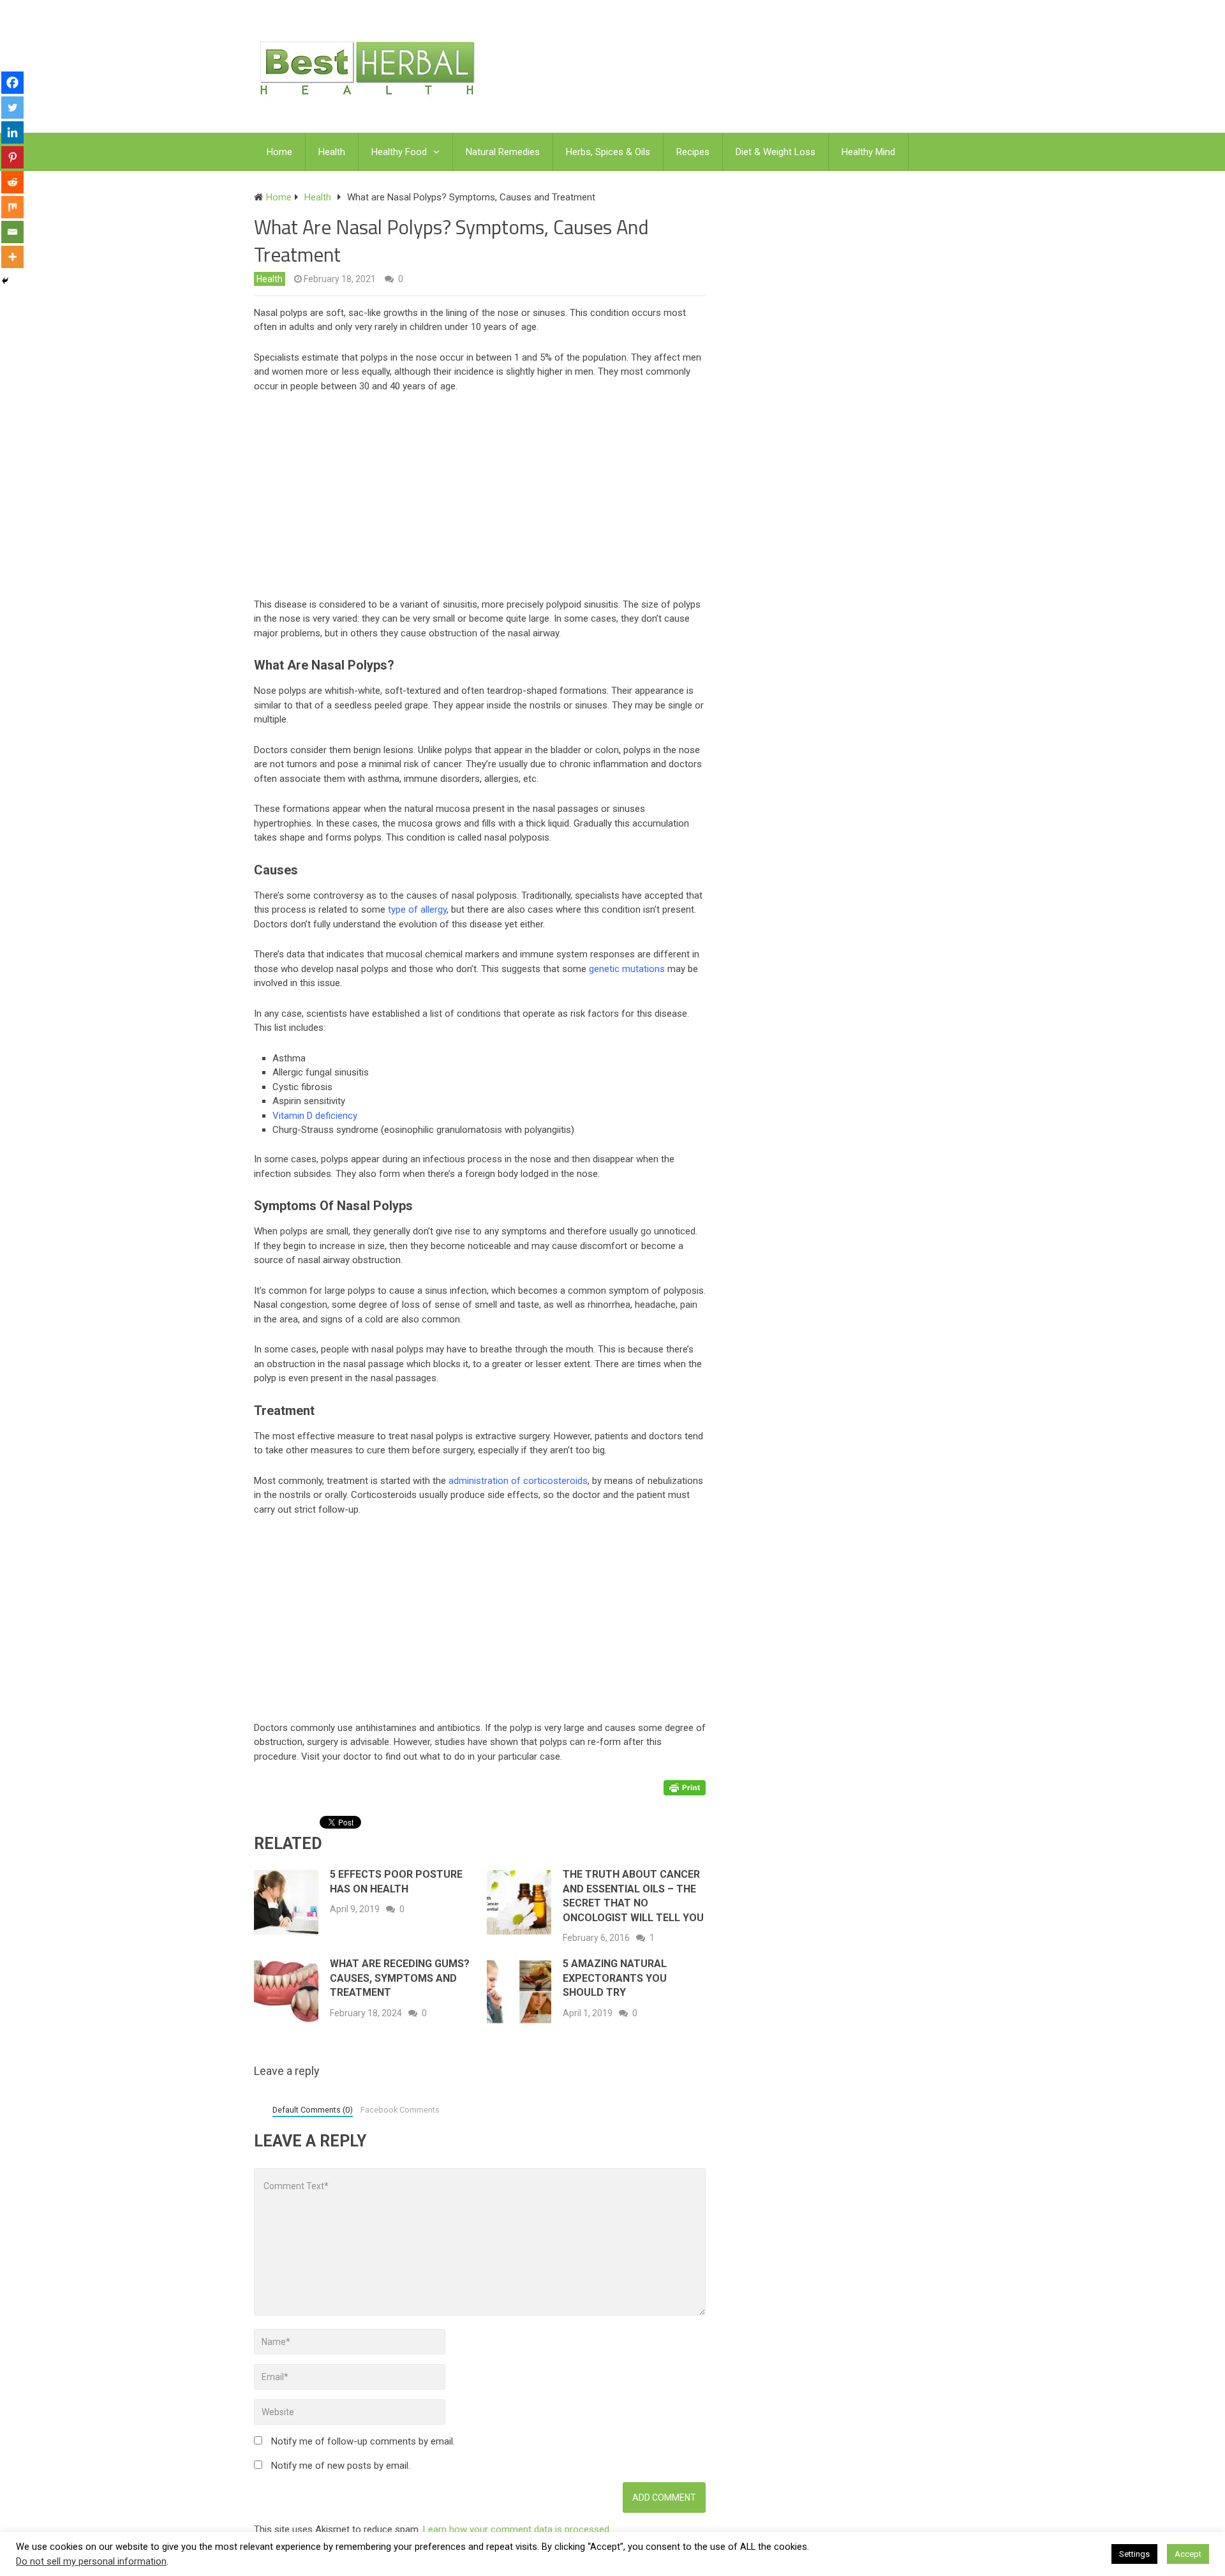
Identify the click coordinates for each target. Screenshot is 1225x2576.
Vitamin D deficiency (315, 1116)
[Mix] (12, 207)
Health (332, 152)
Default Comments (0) (313, 2110)
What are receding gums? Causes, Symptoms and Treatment (400, 1978)
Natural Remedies (503, 152)
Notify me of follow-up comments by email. (363, 2441)
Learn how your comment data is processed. (517, 2529)
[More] (12, 257)
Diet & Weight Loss (776, 152)
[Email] (12, 232)
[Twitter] (12, 108)
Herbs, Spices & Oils (608, 152)
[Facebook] (12, 83)
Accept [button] (1188, 2554)
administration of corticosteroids (518, 1481)
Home (279, 152)
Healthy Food (399, 152)
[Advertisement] (486, 498)
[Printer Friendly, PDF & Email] (685, 1786)
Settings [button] (1134, 2554)
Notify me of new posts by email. (341, 2466)
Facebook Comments (400, 2110)
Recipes (693, 152)
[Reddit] (12, 182)
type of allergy (417, 910)
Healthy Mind (868, 152)
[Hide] (5, 281)
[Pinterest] (12, 157)
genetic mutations (627, 969)
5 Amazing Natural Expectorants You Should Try (615, 1978)
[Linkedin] (12, 132)
